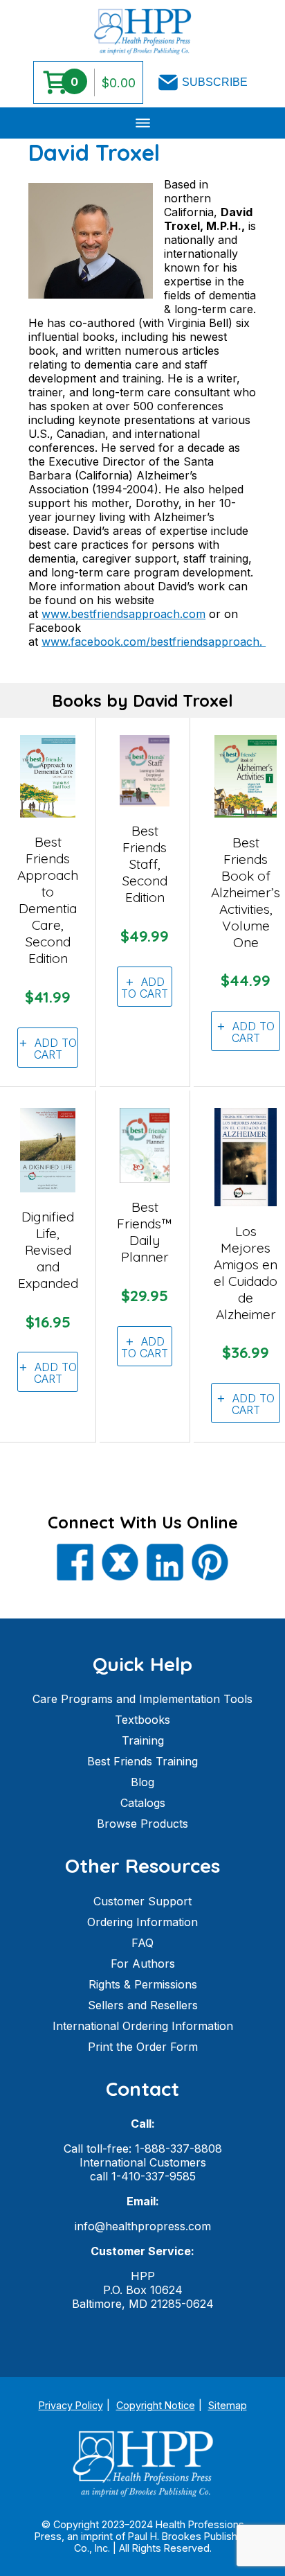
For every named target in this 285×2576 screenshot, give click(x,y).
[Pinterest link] (210, 1563)
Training (143, 1740)
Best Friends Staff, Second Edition (145, 864)
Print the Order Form (143, 2047)
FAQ (142, 1943)
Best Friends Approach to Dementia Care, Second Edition (48, 900)
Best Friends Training (142, 1761)
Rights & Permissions (143, 1984)
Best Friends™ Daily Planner (145, 1232)
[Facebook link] (75, 1563)
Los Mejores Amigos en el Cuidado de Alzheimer (246, 1273)
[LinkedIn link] (165, 1563)
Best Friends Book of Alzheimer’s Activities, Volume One (246, 892)
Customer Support (142, 1901)
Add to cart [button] (56, 1049)
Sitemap (228, 2405)
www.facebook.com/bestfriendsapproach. (154, 642)
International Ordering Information (143, 2026)
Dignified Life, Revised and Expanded (48, 1250)
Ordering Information (142, 1922)
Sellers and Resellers (143, 2005)
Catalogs (143, 1803)
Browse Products (142, 1824)
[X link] (120, 1563)
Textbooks (142, 1720)
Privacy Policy (71, 2405)
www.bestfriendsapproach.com (123, 614)
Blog (142, 1782)
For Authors (143, 1964)
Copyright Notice (156, 2405)
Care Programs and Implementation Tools (142, 1699)
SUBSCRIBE (215, 82)
